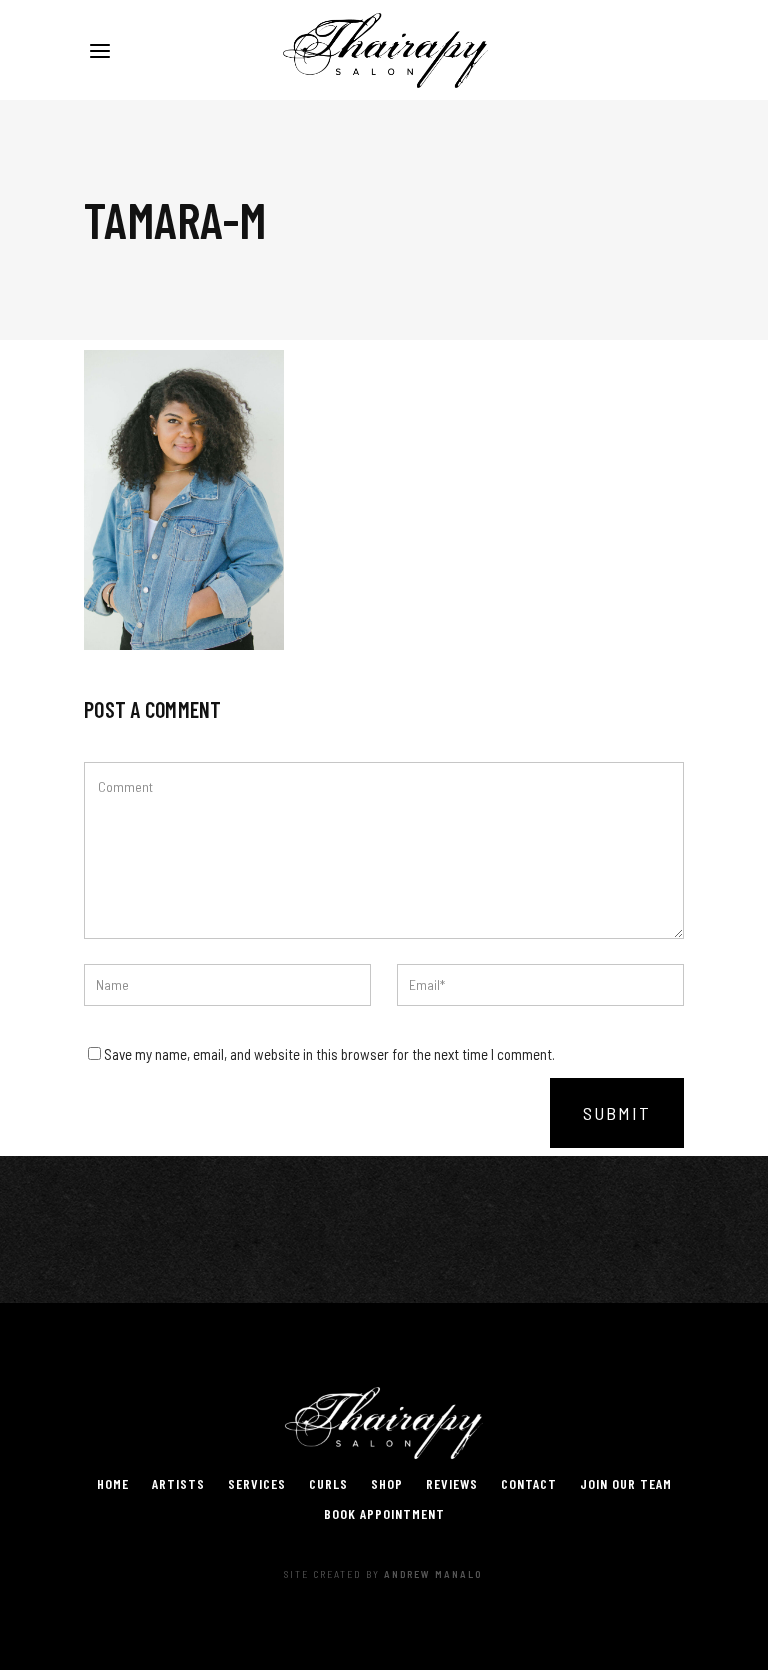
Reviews (452, 1483)
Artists (178, 1483)
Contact (529, 1483)
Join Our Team (626, 1483)
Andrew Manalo (433, 1574)
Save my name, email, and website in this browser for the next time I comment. (329, 1054)
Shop (387, 1483)
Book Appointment (384, 1513)
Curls (328, 1483)
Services (257, 1483)
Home (113, 1483)
